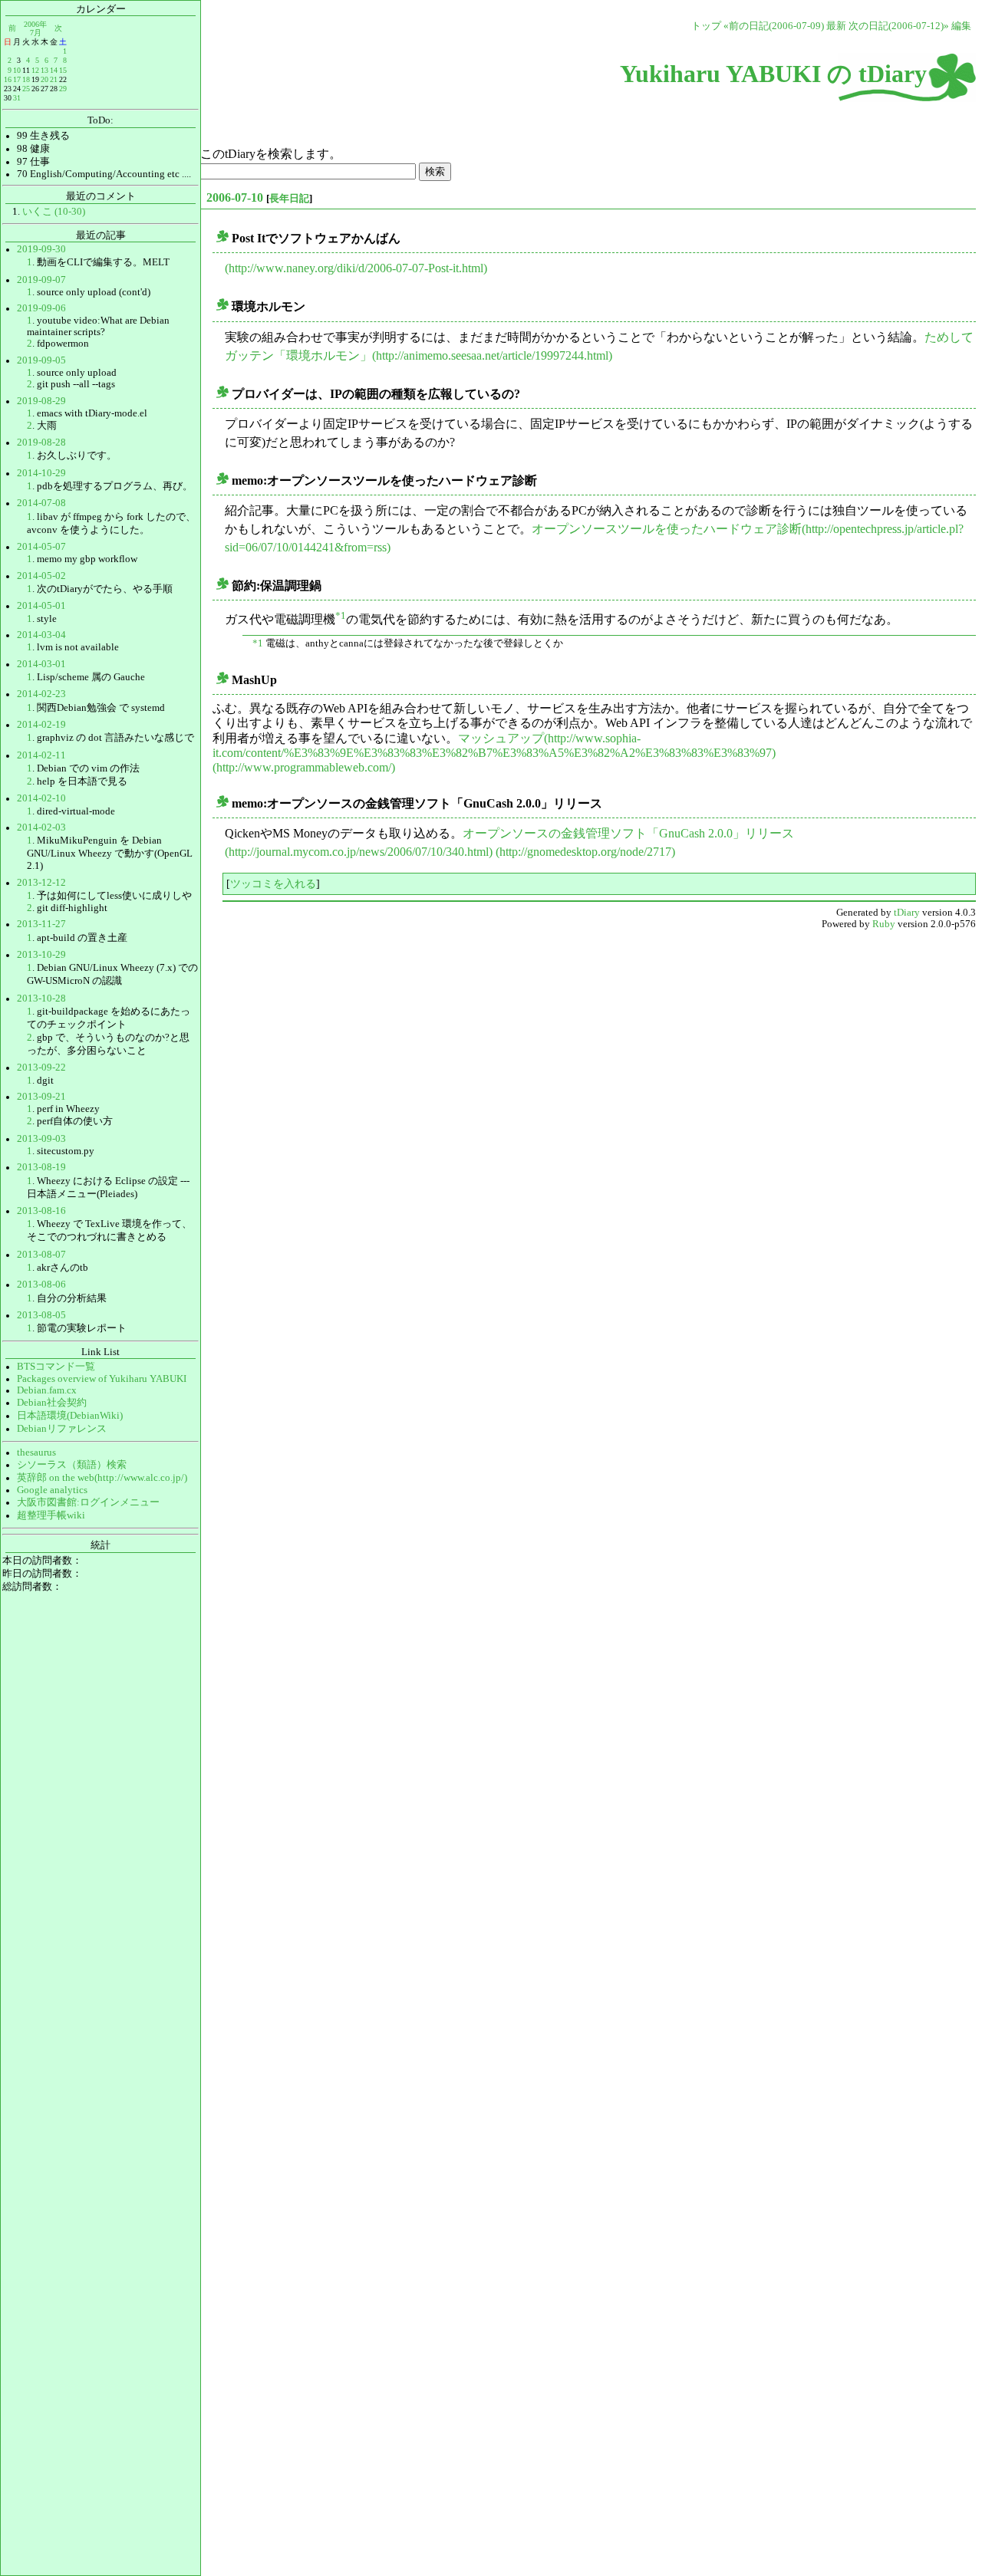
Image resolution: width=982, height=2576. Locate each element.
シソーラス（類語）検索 (72, 1465)
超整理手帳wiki (51, 1515)
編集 (961, 26)
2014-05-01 (41, 606)
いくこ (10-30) (54, 212)
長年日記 (289, 198)
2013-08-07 (41, 1255)
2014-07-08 (41, 503)
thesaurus (36, 1452)
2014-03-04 (41, 635)
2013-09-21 (41, 1097)
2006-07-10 (235, 197)
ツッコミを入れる (273, 883)
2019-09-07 (41, 280)
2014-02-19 (41, 725)
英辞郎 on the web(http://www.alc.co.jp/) (102, 1478)
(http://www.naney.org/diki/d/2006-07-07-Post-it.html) (356, 268)
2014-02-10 (41, 798)
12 (35, 70)
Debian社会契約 (52, 1403)
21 (54, 79)
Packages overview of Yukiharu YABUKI (102, 1379)
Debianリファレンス (62, 1429)
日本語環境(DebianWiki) (70, 1416)
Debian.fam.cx (47, 1390)
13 (44, 70)
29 (63, 89)
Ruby (884, 924)
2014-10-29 (41, 473)
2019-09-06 (41, 308)
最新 (836, 26)
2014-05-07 (41, 547)
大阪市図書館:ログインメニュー (88, 1502)
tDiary (907, 913)
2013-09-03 (41, 1139)
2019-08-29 (41, 401)
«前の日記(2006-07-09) (774, 26)
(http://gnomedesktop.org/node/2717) (585, 852)
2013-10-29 (41, 955)
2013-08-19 (41, 1167)
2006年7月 (35, 28)
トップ (706, 26)
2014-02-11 (41, 755)
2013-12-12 (41, 883)
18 (26, 79)
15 (63, 70)
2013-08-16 (41, 1211)
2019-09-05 (41, 360)
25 (26, 89)
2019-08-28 (41, 442)
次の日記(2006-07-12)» (899, 26)
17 (17, 79)
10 (17, 70)
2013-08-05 (41, 1315)
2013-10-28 (41, 998)
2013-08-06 (41, 1285)
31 (17, 98)
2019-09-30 (41, 249)
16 (8, 79)
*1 (341, 616)
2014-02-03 (41, 827)
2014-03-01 (41, 664)
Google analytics (52, 1490)
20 (44, 79)
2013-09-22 (41, 1068)
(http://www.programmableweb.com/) (304, 767)
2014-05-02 (41, 576)
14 (54, 70)
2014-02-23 (41, 694)
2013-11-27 (41, 924)
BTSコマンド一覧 (56, 1367)
